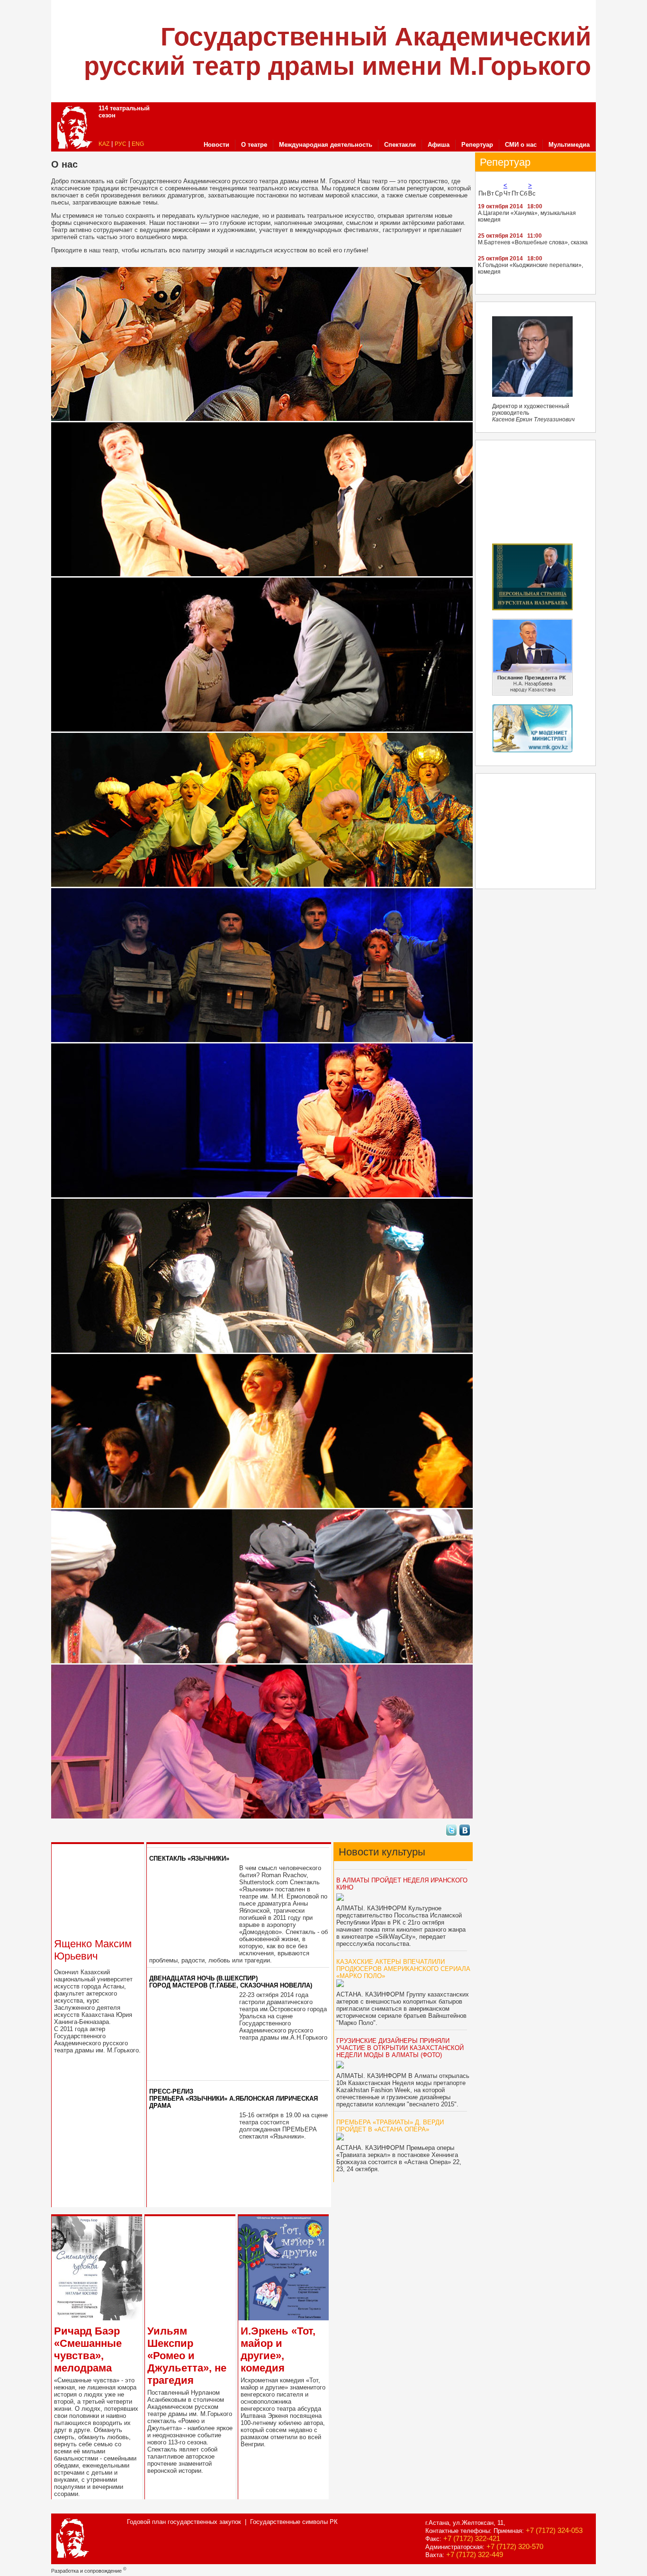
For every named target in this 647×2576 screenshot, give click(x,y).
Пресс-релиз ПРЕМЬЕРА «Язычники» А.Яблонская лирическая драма (234, 2099)
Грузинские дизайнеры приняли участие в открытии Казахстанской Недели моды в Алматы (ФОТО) (400, 2048)
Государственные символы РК (294, 2522)
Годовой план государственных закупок (184, 2522)
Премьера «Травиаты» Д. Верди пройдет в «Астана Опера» (390, 2126)
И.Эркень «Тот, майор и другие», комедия (278, 2349)
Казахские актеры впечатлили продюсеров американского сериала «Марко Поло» (403, 1969)
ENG (138, 144)
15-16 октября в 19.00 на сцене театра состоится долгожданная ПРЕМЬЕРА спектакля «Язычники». (283, 2126)
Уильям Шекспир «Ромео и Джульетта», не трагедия (187, 2356)
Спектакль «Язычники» (189, 1858)
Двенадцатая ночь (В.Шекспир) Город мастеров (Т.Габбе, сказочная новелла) (231, 1982)
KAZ (104, 144)
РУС (121, 144)
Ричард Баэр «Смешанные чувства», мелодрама (88, 2349)
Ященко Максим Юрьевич (93, 1950)
